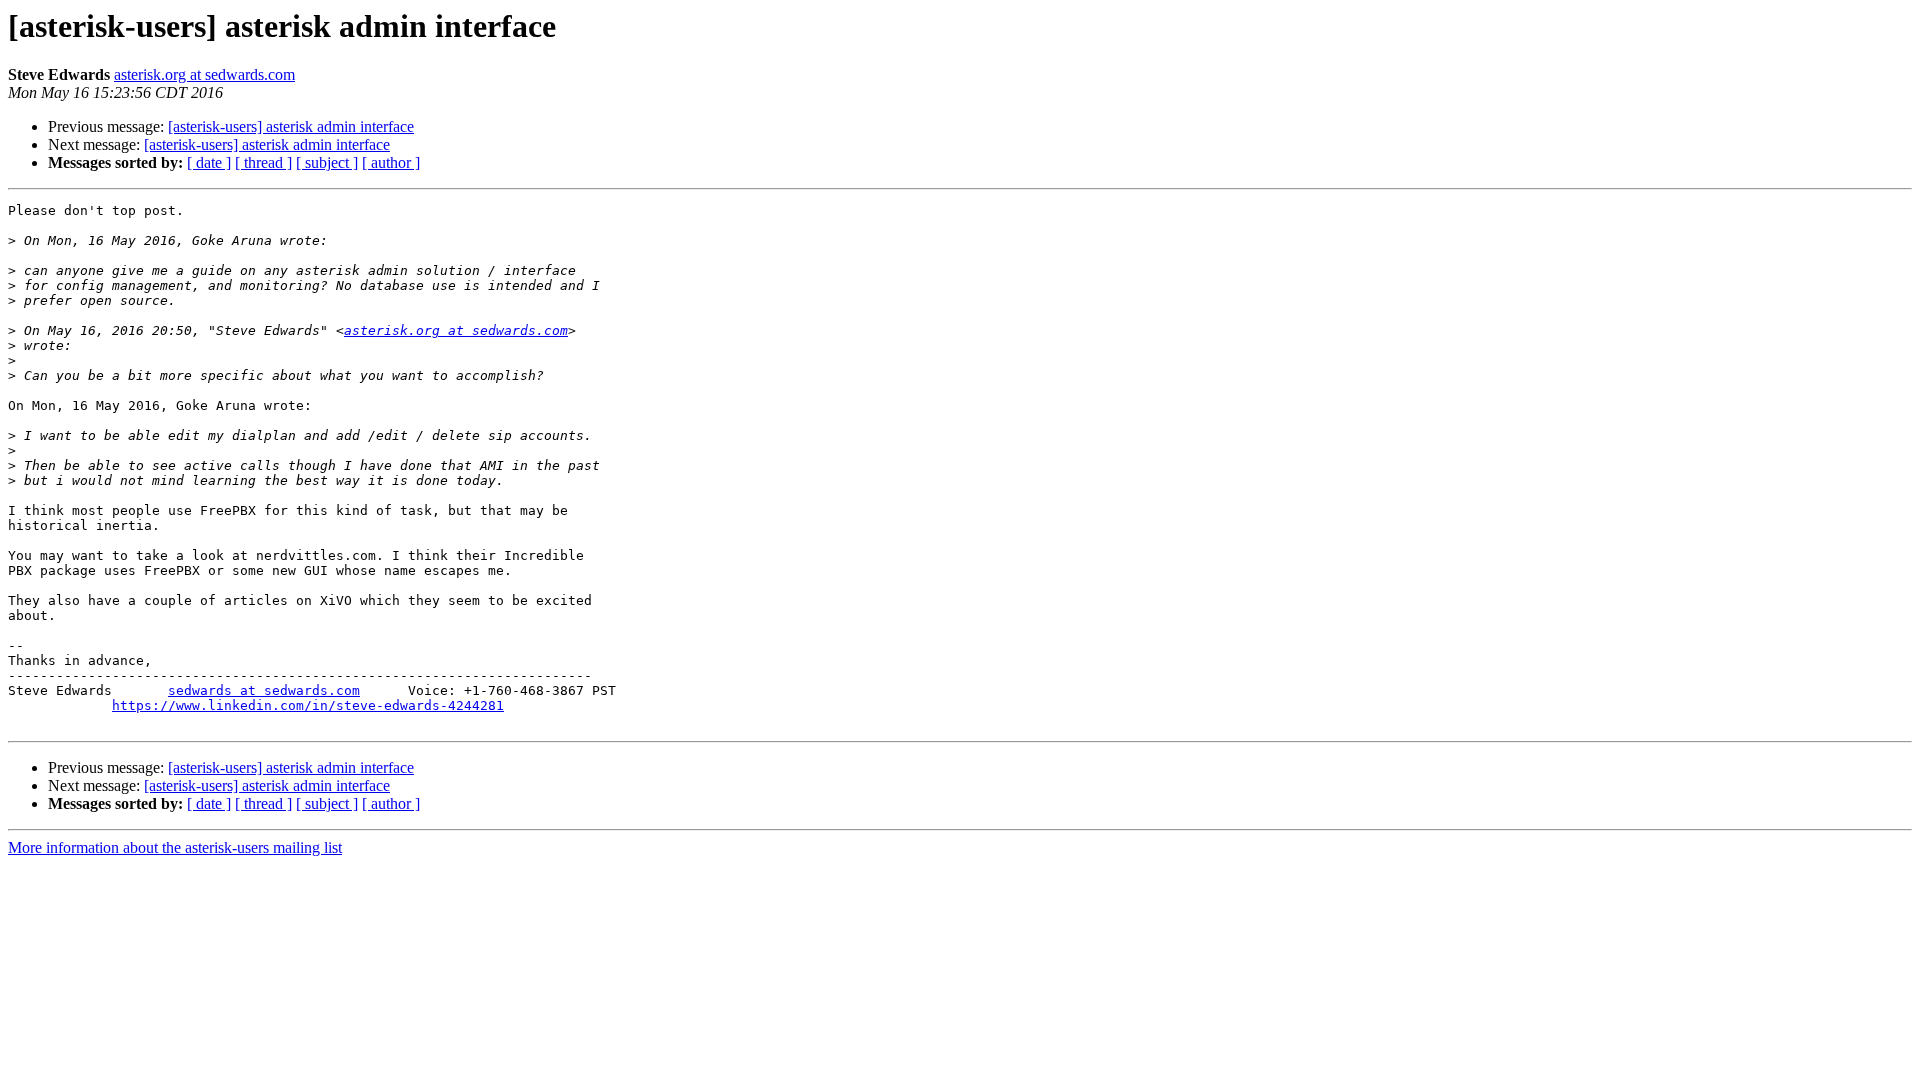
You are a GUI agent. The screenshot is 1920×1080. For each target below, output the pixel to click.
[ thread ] (263, 162)
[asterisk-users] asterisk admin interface (291, 126)
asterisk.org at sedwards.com (204, 74)
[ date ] (209, 162)
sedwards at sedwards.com (264, 690)
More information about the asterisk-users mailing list (175, 847)
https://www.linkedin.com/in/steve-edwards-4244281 (308, 705)
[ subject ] (327, 162)
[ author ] (391, 162)
